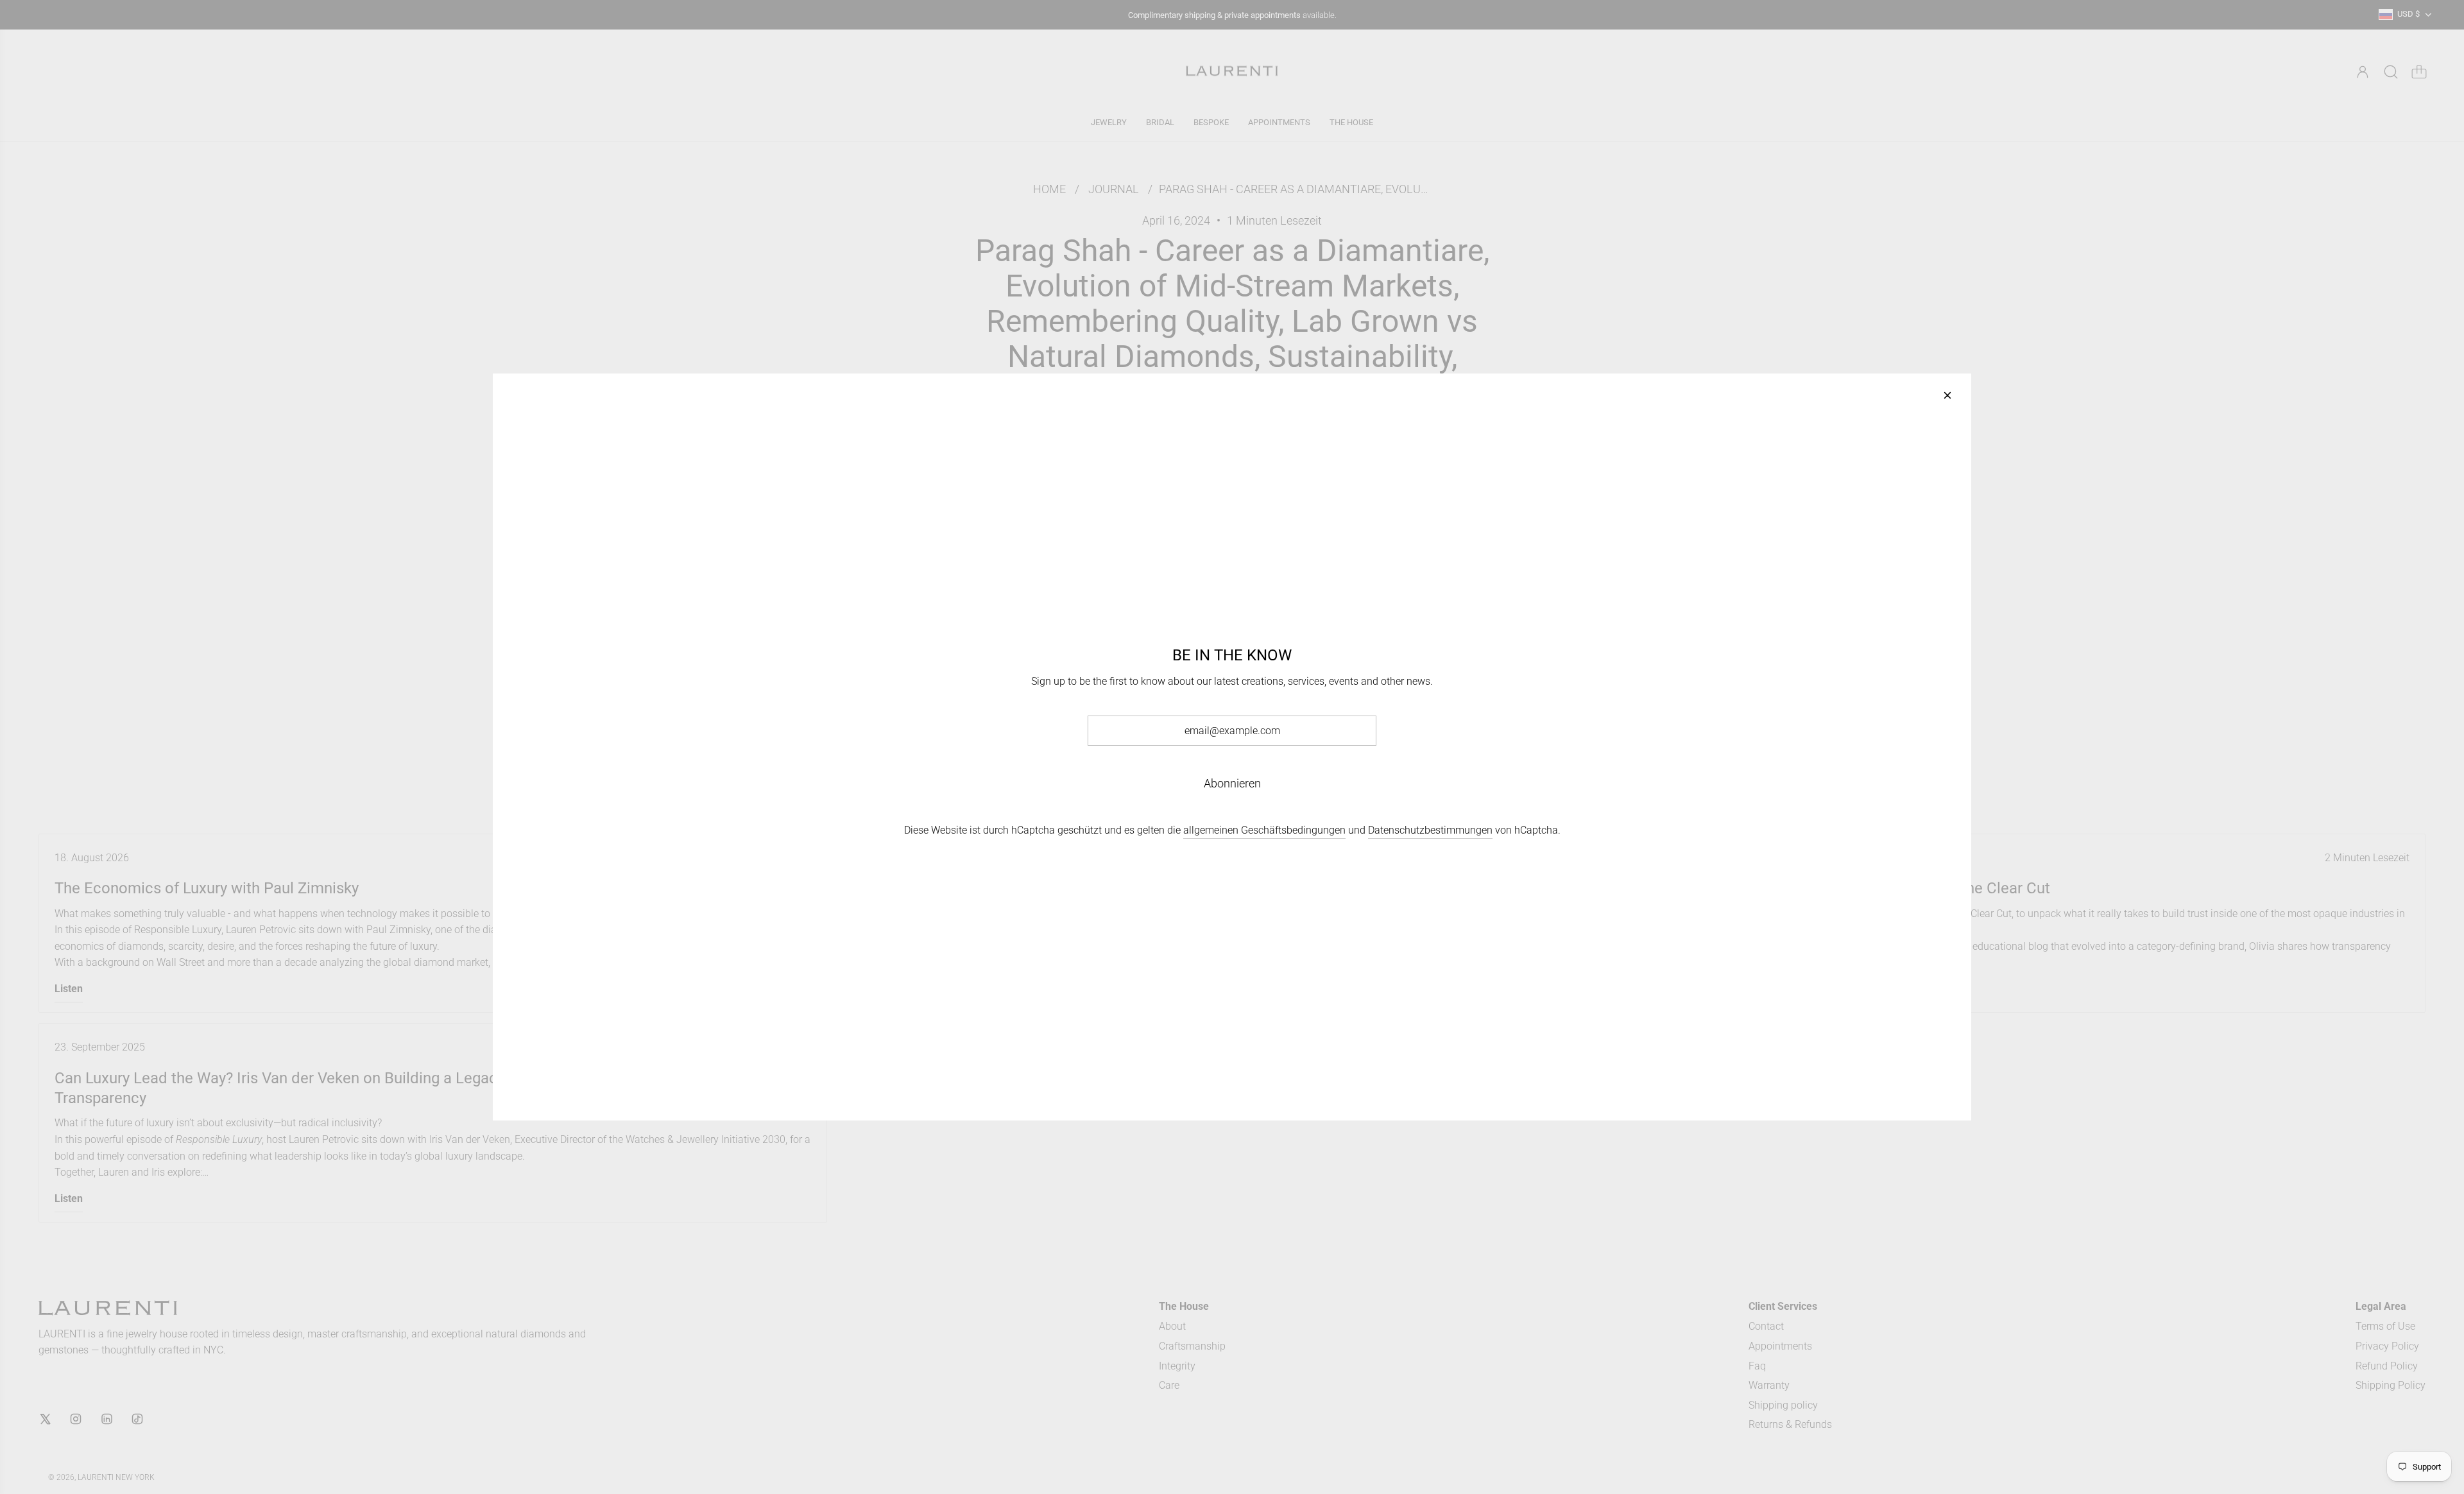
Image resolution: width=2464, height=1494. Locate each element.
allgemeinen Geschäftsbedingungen (1264, 830)
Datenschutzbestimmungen (1430, 830)
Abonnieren (1232, 783)
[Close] (1947, 395)
